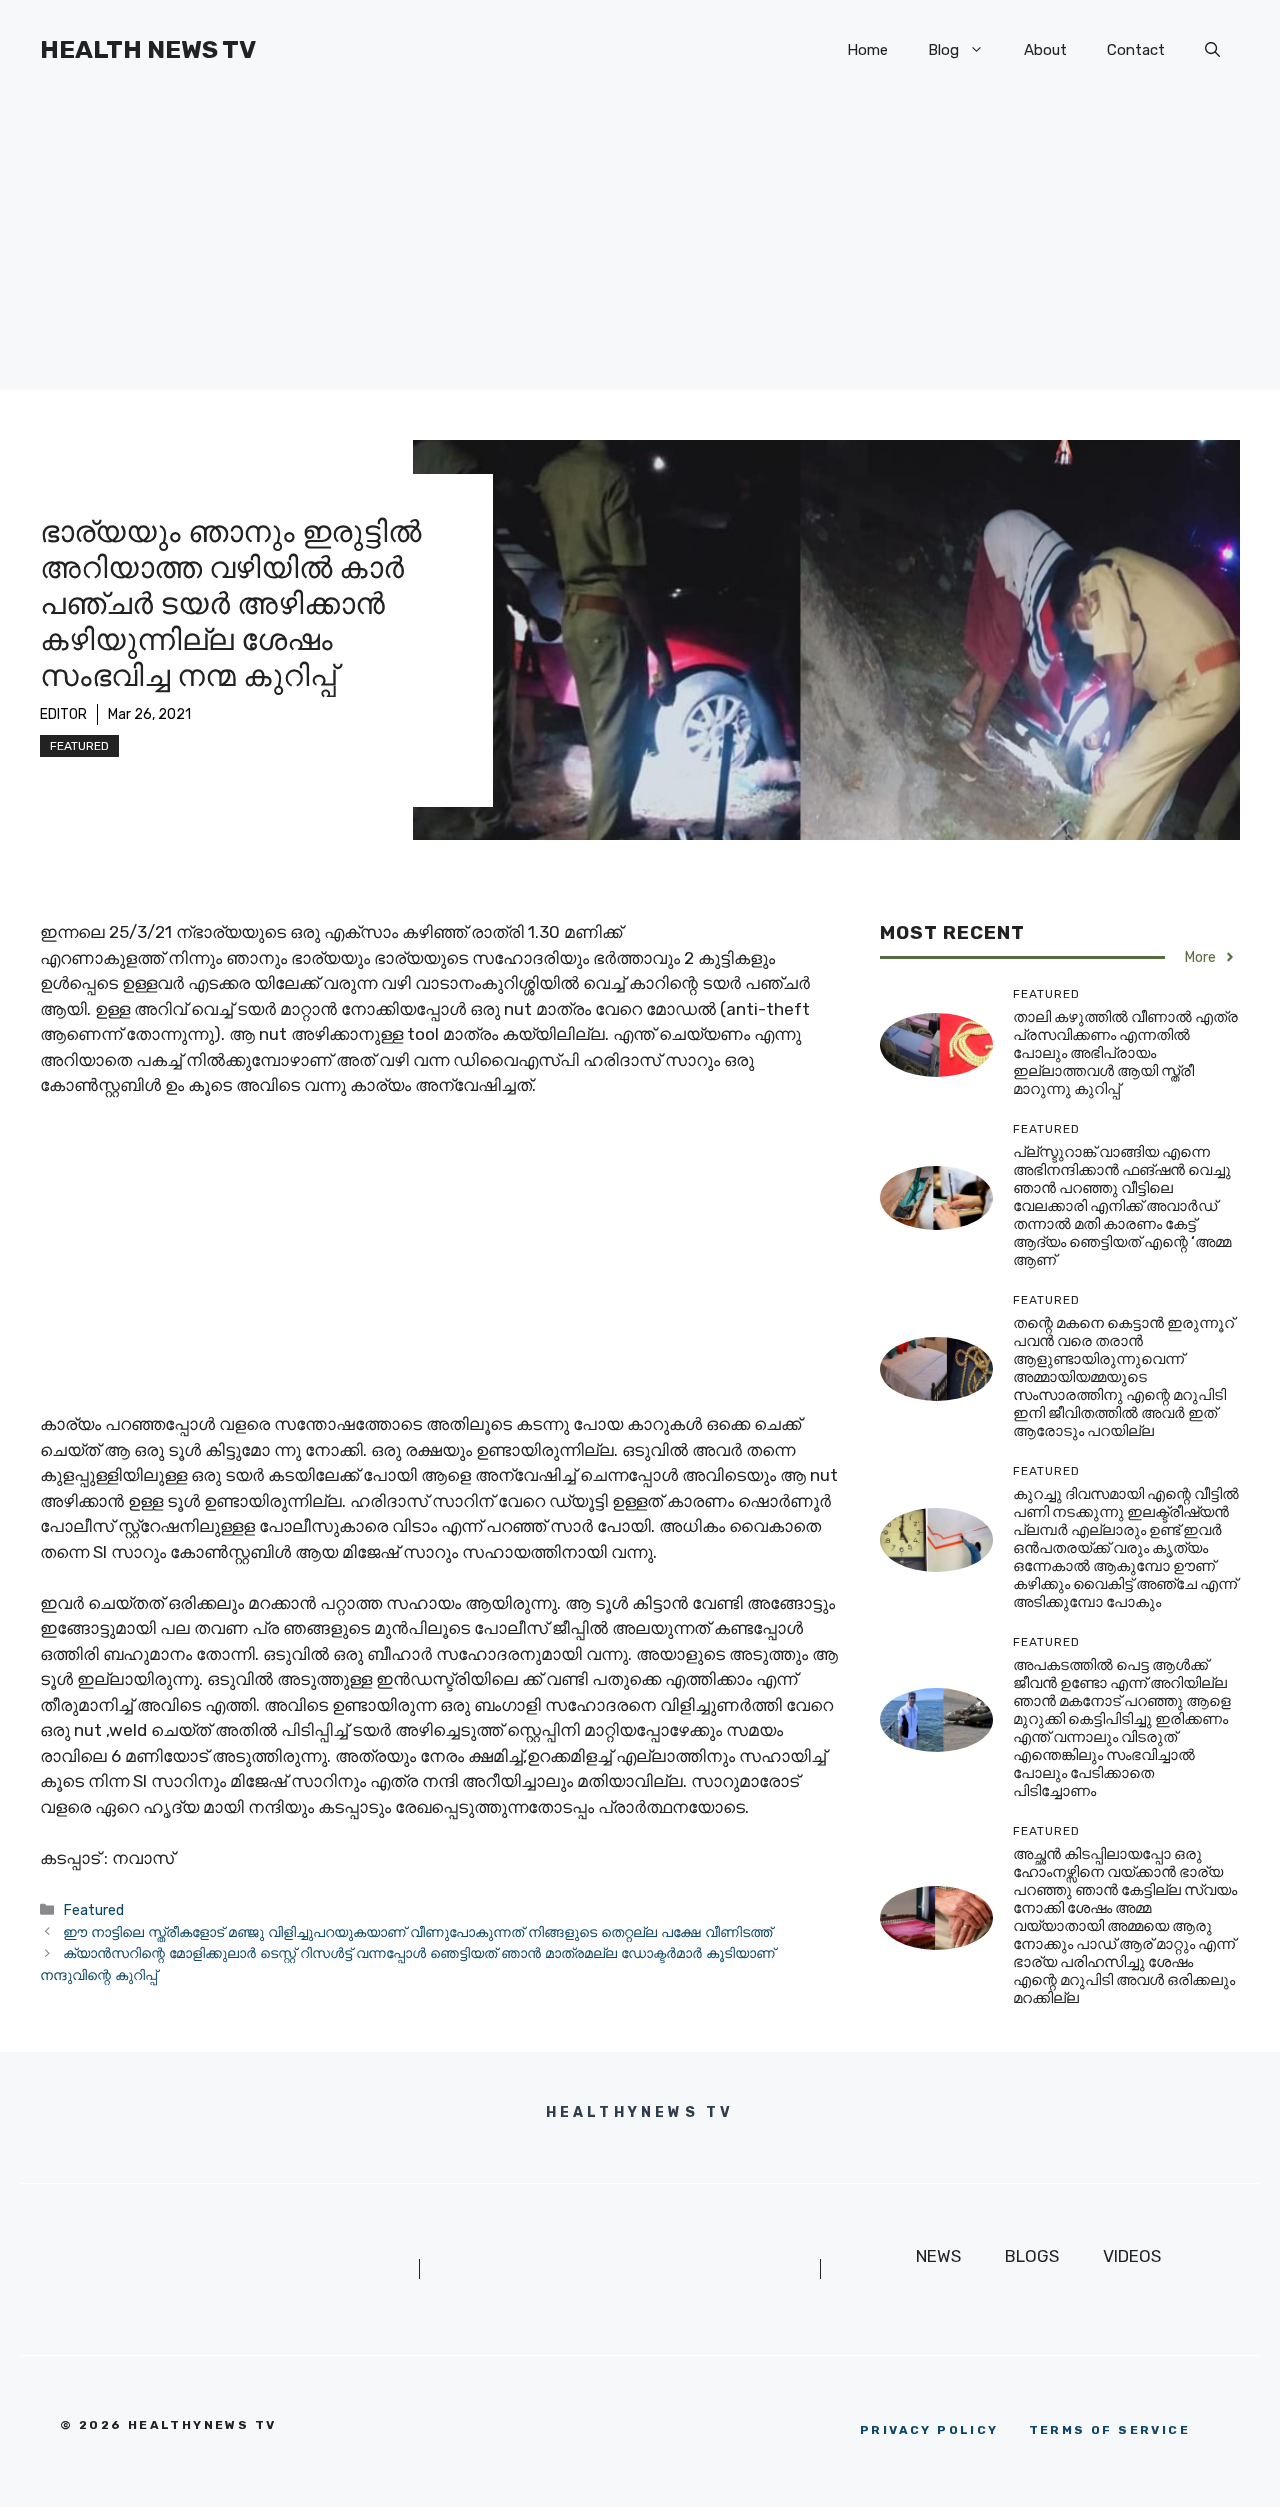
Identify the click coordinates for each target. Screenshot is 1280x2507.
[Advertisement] (640, 250)
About (1045, 50)
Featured (79, 746)
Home (867, 50)
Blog (943, 50)
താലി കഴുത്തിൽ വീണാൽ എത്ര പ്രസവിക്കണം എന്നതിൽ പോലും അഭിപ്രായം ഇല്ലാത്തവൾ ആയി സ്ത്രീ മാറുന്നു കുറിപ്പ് (1125, 1053)
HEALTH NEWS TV (148, 49)
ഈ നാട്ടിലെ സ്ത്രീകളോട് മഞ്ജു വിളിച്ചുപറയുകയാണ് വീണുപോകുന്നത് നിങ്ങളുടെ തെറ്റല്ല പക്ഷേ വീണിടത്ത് (417, 1932)
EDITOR (63, 714)
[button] (1212, 50)
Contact (1136, 50)
